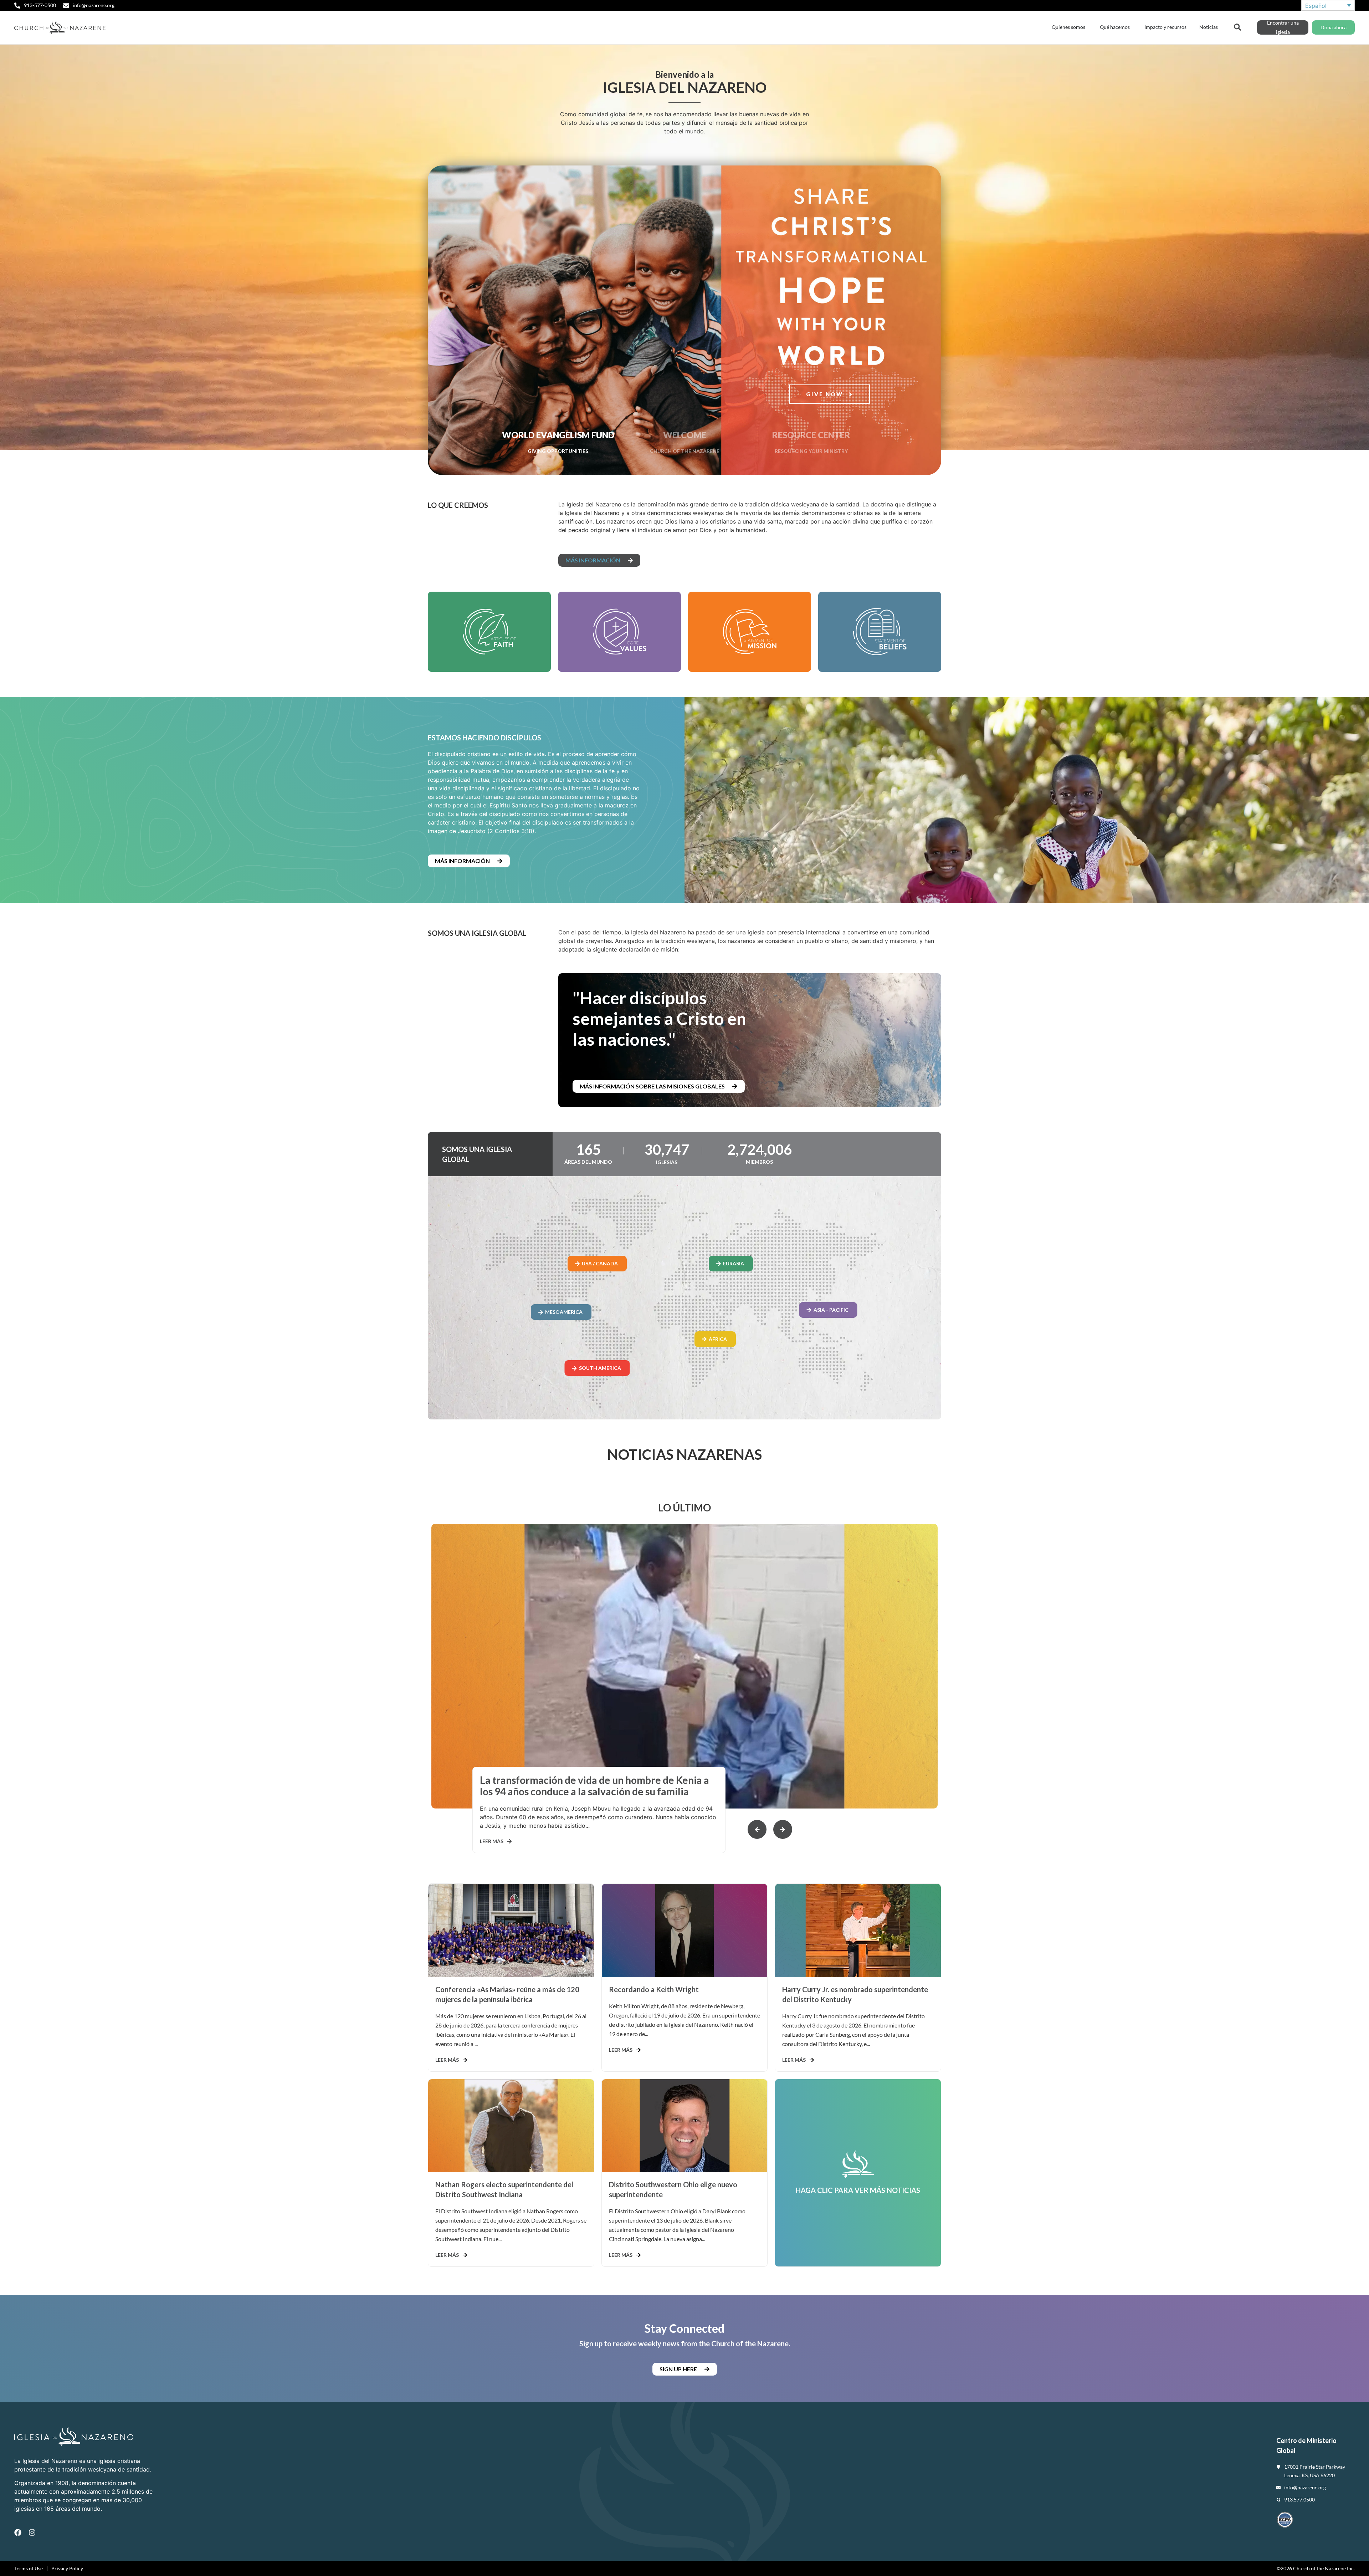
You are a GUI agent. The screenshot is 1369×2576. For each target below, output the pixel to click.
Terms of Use (29, 2568)
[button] (783, 1829)
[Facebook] (18, 2532)
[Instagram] (32, 2532)
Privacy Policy (67, 2568)
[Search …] (1237, 26)
